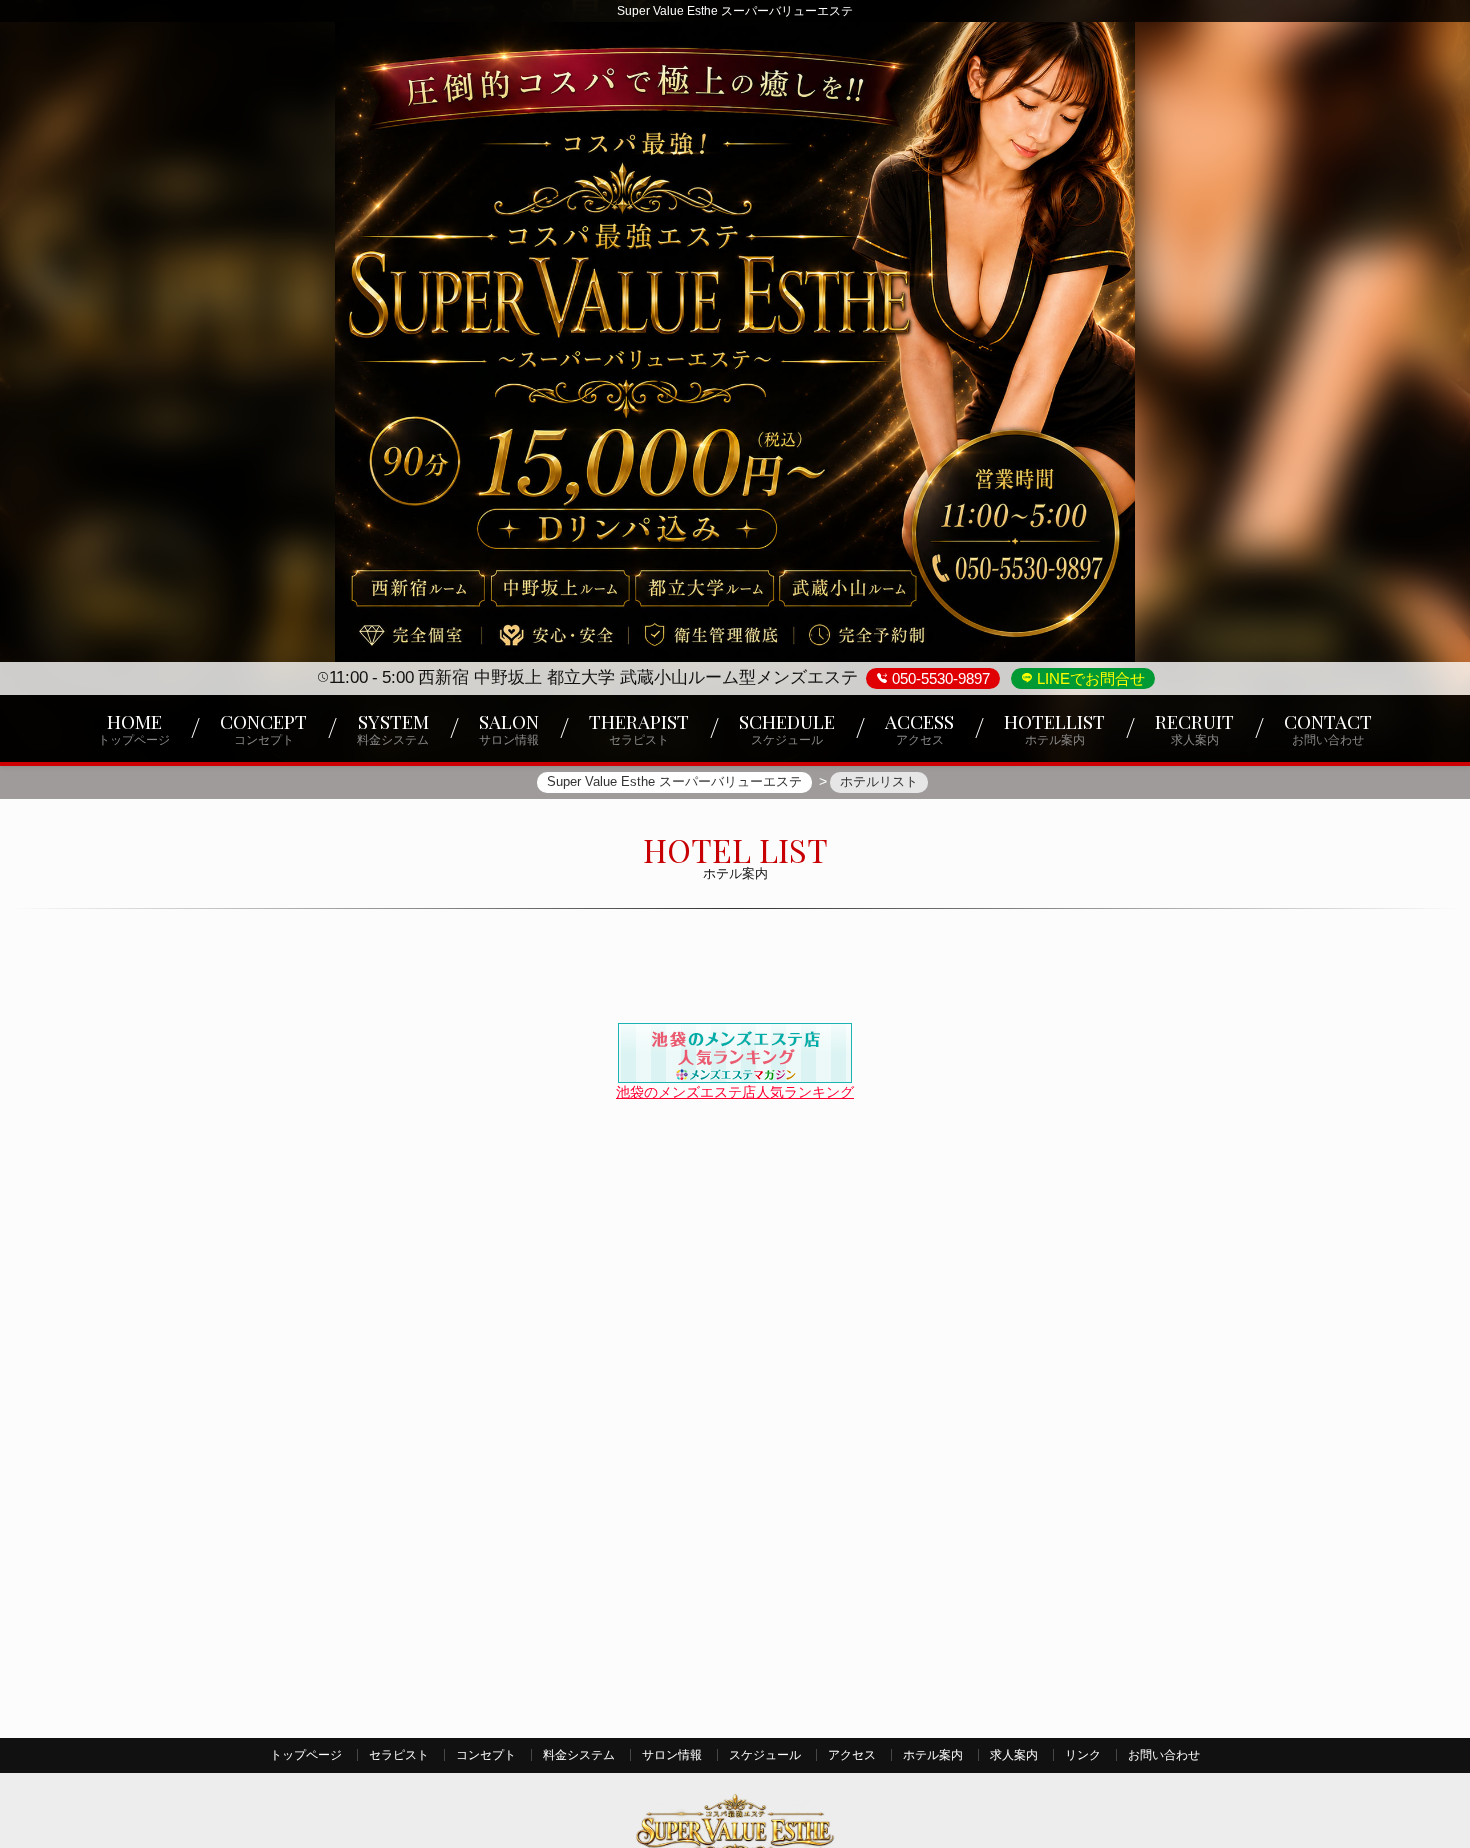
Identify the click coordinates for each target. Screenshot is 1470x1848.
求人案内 (1014, 1755)
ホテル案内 (933, 1755)
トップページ (306, 1755)
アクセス (852, 1755)
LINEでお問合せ (1089, 678)
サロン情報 (672, 1755)
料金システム (579, 1755)
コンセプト (486, 1755)
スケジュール (765, 1755)
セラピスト (399, 1755)
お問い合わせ (1164, 1755)
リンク (1083, 1755)
